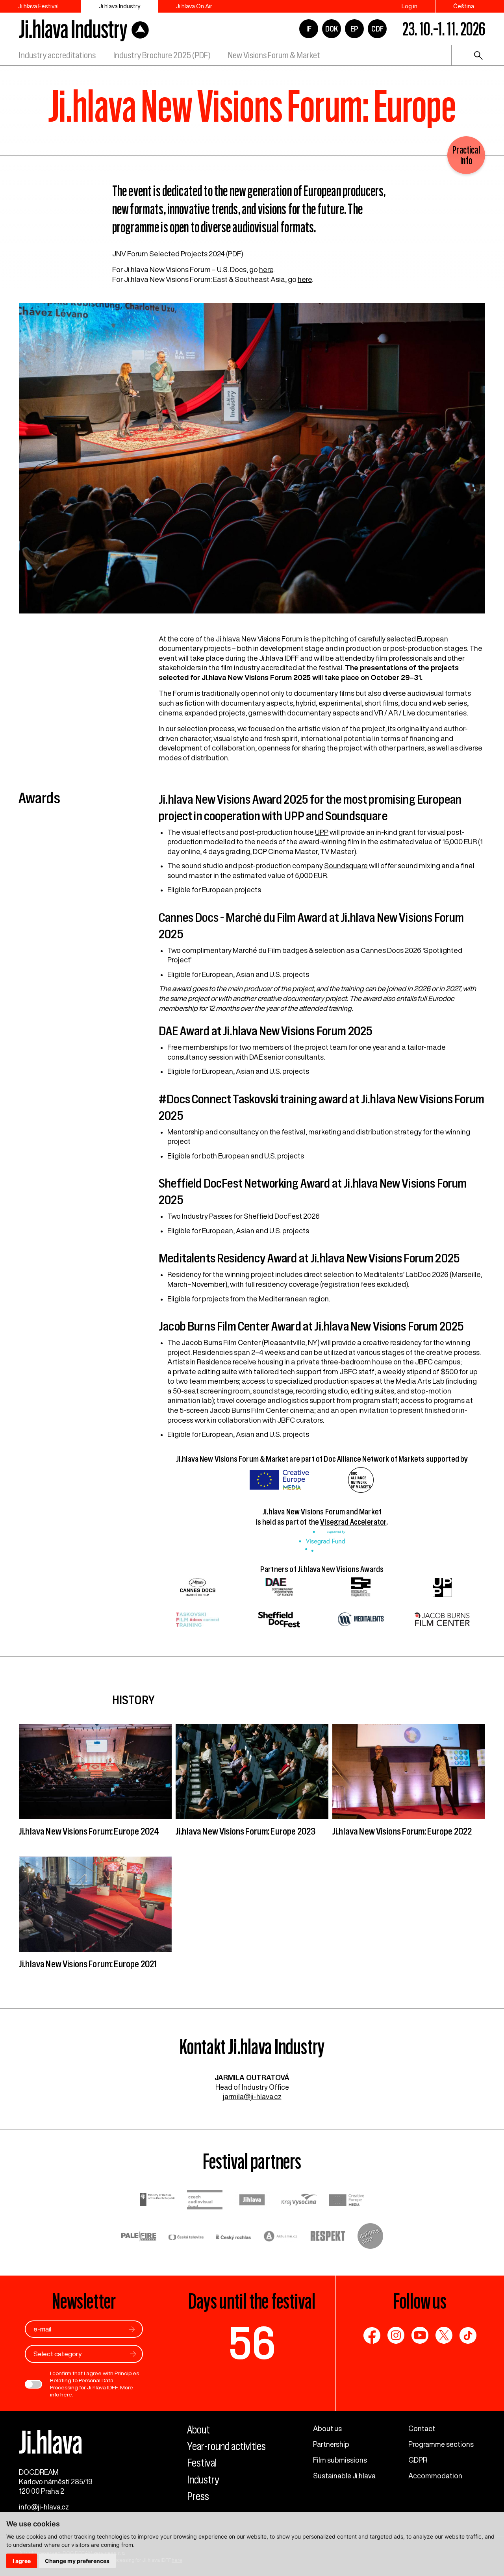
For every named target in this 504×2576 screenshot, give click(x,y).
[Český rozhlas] (233, 2237)
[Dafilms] (370, 2237)
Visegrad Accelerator (353, 1522)
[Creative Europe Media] (346, 2201)
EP (354, 29)
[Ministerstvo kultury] (157, 2201)
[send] (132, 2329)
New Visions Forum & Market (274, 55)
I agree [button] (22, 2561)
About (198, 2430)
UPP (322, 832)
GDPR (418, 2460)
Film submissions (340, 2460)
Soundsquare (346, 865)
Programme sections (441, 2444)
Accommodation (435, 2476)
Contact (422, 2428)
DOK (332, 29)
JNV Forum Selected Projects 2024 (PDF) (178, 254)
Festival (202, 2463)
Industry (203, 2480)
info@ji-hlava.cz (44, 2507)
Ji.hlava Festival (38, 6)
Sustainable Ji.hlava (344, 2476)
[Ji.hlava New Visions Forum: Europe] (252, 462)
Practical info (466, 155)
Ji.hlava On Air (194, 6)
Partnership (331, 2444)
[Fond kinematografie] (205, 2201)
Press (198, 2496)
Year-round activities (226, 2446)
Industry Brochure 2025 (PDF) (162, 55)
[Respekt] (328, 2237)
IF (309, 29)
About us (327, 2428)
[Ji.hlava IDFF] (84, 29)
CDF (377, 29)
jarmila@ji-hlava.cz (252, 2096)
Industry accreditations (57, 55)
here (266, 269)
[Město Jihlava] (252, 2201)
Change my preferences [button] (77, 2561)
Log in (409, 6)
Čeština (464, 6)
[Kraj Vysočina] (299, 2201)
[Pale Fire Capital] (139, 2237)
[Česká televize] (186, 2237)
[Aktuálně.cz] (281, 2237)
